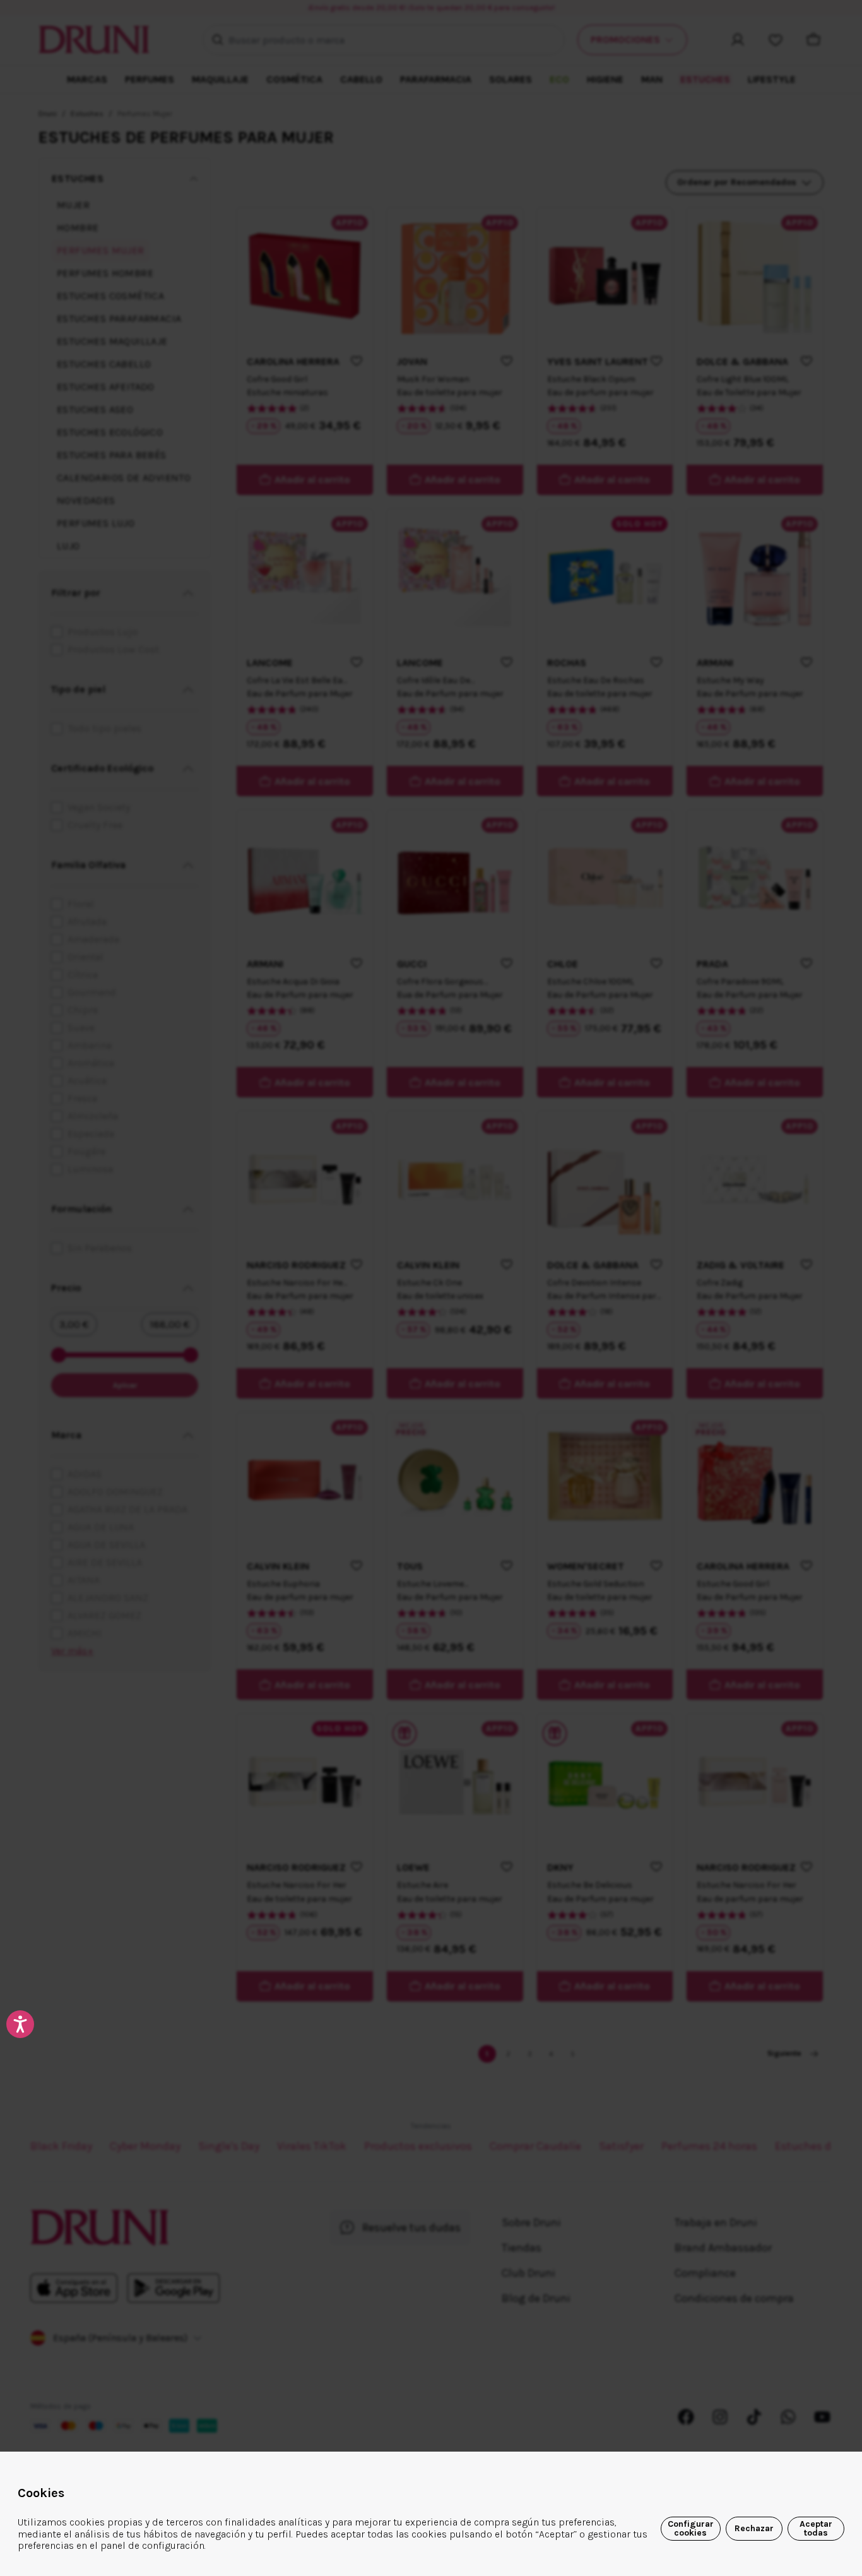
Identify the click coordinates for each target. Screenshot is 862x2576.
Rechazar (754, 2528)
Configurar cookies (691, 2528)
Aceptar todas (816, 2528)
